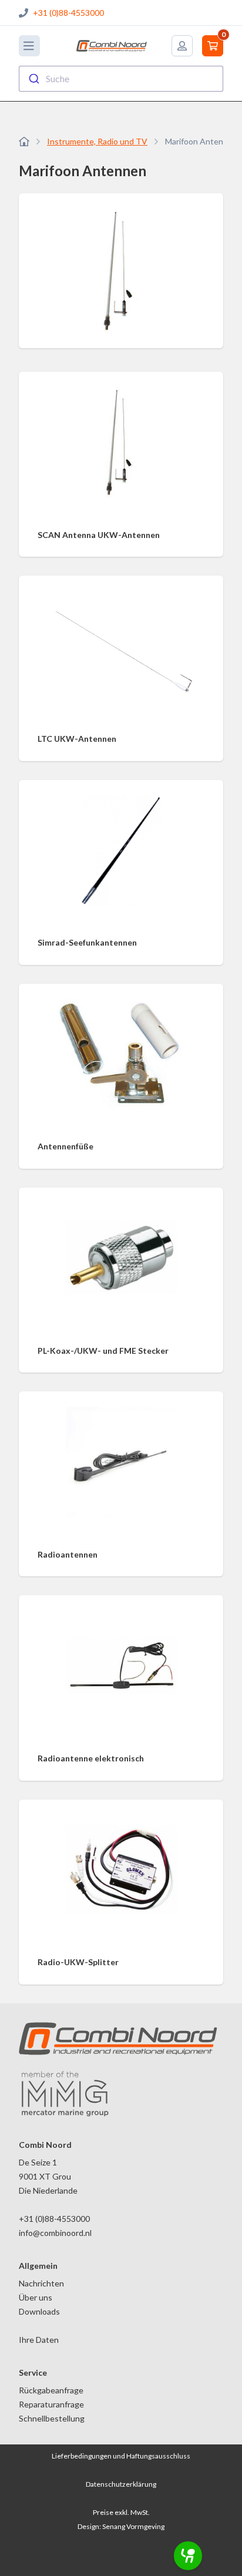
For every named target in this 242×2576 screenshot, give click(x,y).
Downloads (39, 2311)
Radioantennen (68, 1554)
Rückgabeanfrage (51, 2390)
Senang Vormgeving (133, 2526)
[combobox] (121, 79)
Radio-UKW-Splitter (78, 1962)
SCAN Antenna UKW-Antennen (99, 535)
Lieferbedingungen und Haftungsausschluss (121, 2456)
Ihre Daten (39, 2340)
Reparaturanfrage (51, 2404)
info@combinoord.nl (55, 2233)
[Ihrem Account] (182, 46)
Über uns (36, 2297)
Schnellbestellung (52, 2418)
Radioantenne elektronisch (91, 1758)
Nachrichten (41, 2283)
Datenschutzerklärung (121, 2484)
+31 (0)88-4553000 (68, 13)
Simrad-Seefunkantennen (87, 942)
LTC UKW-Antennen (77, 739)
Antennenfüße (65, 1146)
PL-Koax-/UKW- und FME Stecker (103, 1351)
